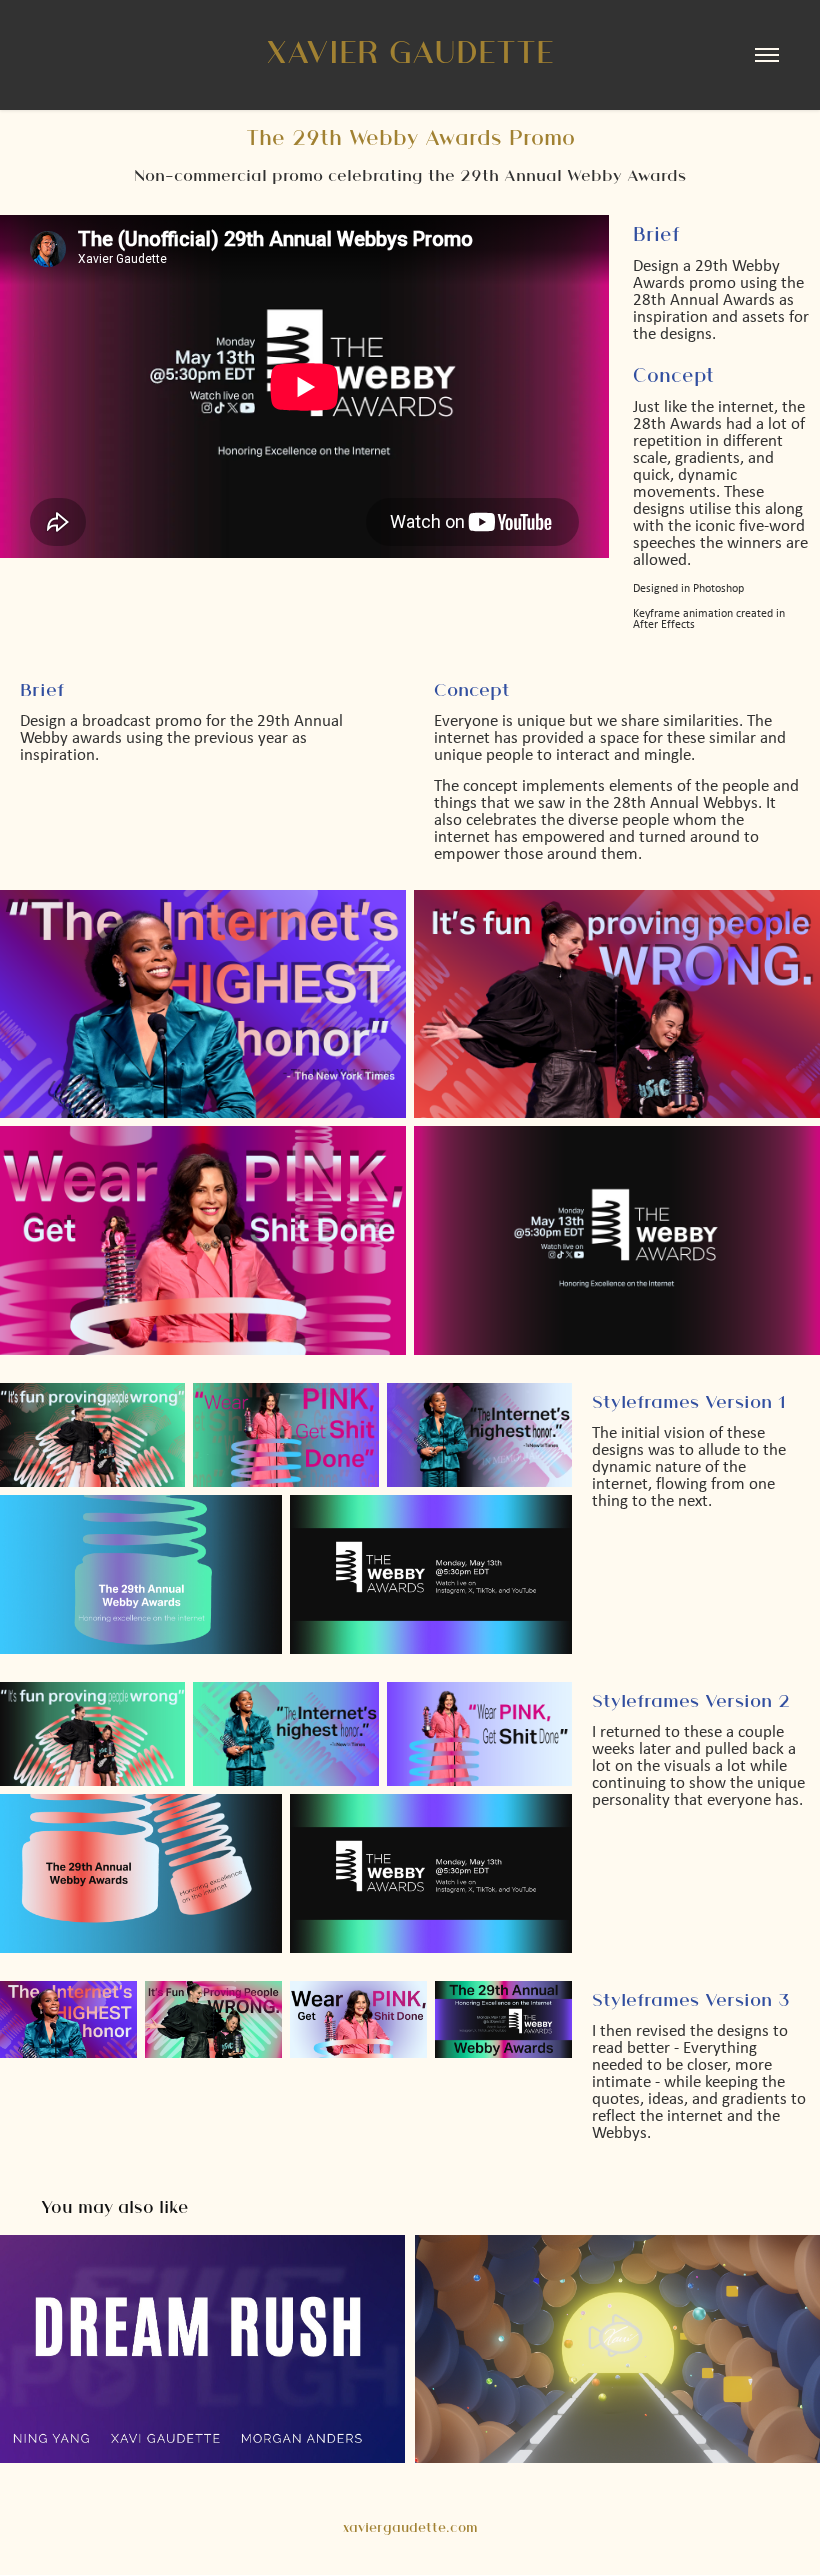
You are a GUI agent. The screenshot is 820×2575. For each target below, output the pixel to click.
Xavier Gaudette (410, 51)
